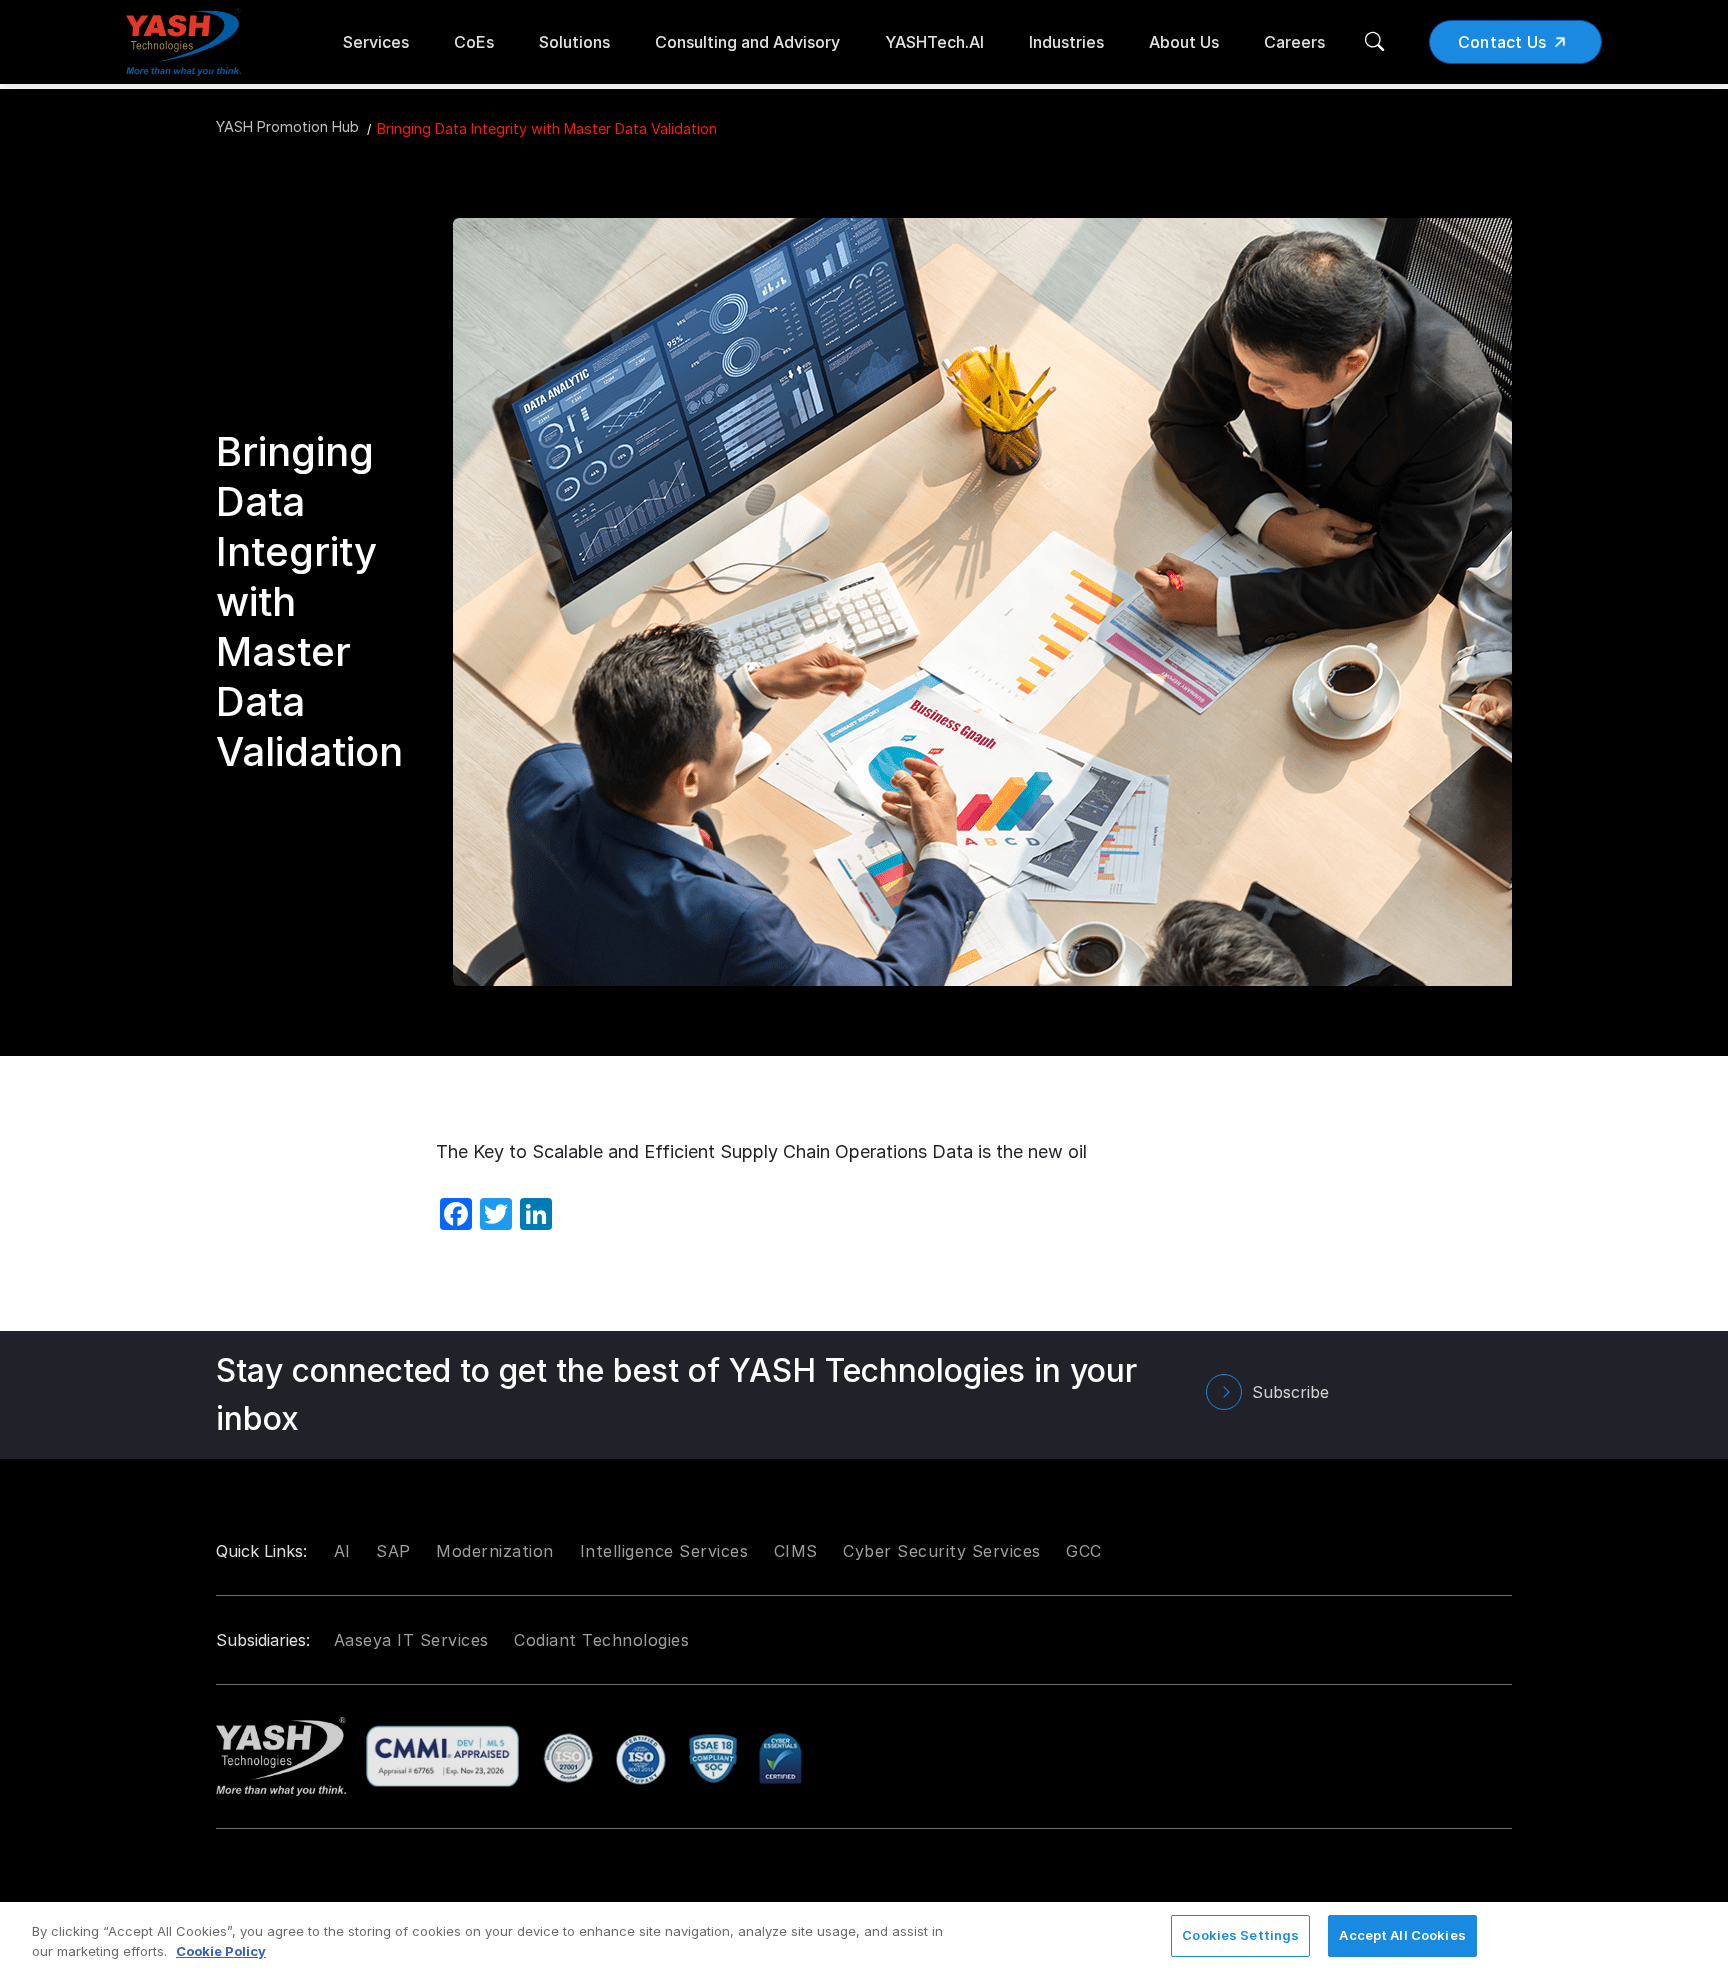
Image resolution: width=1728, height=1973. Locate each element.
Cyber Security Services (942, 1551)
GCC (1084, 1551)
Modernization (495, 1551)
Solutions (574, 42)
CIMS (796, 1551)
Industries (1066, 42)
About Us (1184, 42)
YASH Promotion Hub (287, 126)
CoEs (474, 42)
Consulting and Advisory (747, 42)
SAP (393, 1551)
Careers (1294, 42)
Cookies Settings (1240, 1935)
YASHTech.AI (934, 42)
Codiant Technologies (601, 1640)
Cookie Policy (221, 1951)
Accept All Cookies (1402, 1935)
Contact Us (1502, 42)
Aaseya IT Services (411, 1640)
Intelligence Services (664, 1551)
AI (342, 1551)
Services (376, 42)
